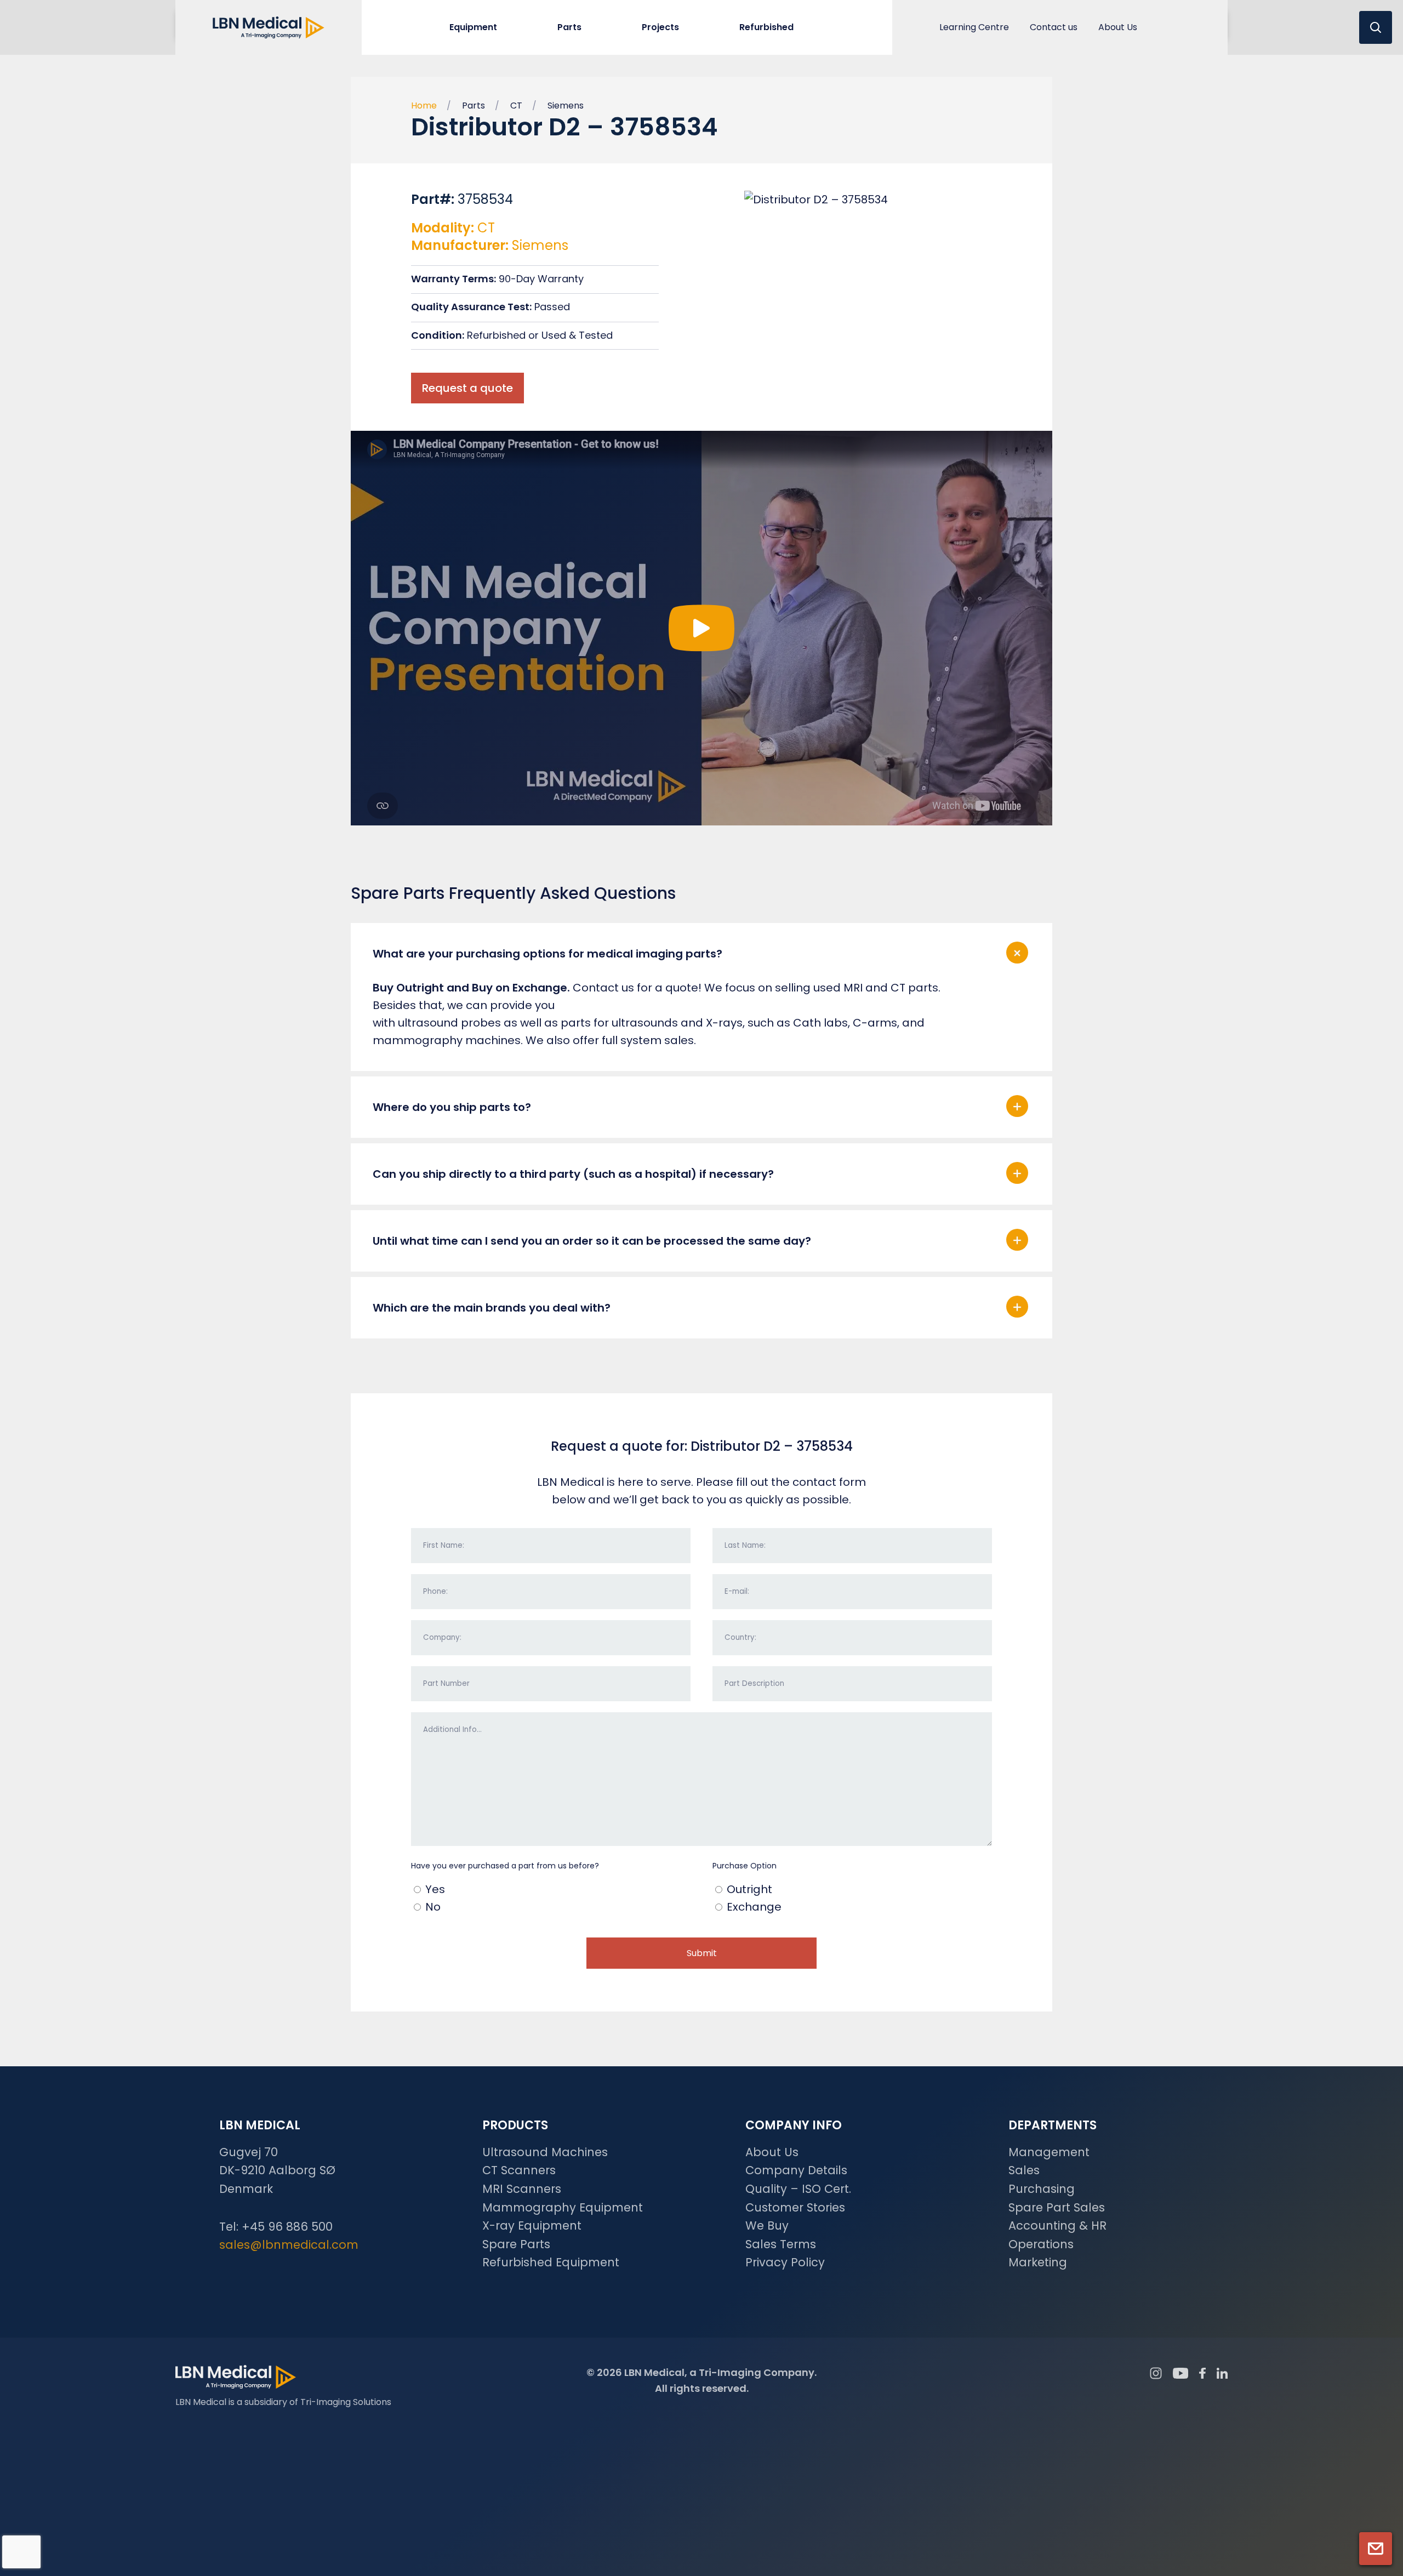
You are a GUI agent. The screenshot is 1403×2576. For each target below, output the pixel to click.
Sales (1024, 2170)
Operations (1041, 2244)
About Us (1118, 27)
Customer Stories (795, 2207)
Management (1049, 2152)
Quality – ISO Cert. (798, 2189)
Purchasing (1042, 2189)
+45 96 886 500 (287, 2227)
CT (516, 106)
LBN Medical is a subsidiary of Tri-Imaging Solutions (283, 2402)
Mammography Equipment (563, 2207)
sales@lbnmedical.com (289, 2245)
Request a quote (467, 388)
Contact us (1054, 27)
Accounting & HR (1057, 2225)
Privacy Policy (785, 2262)
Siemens (566, 106)
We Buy (767, 2225)
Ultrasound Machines (545, 2152)
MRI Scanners (522, 2189)
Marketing (1038, 2262)
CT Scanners (519, 2170)
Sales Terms (781, 2244)
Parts (474, 106)
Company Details (796, 2170)
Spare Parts (516, 2244)
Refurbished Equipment (551, 2262)
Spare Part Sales (1057, 2207)
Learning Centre (974, 27)
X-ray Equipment (532, 2225)
